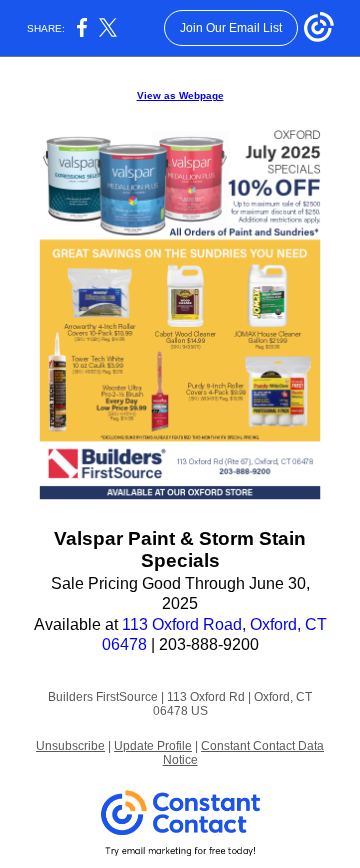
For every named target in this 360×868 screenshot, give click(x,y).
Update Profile (153, 746)
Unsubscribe (70, 746)
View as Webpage (180, 95)
